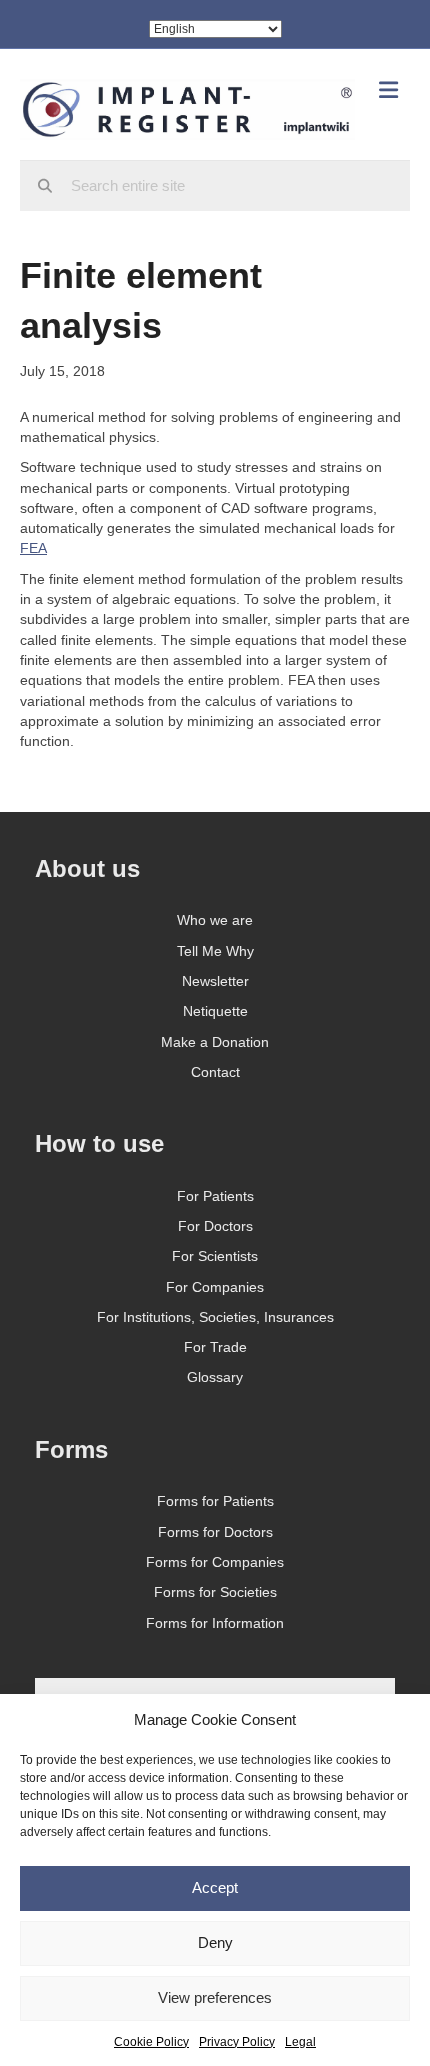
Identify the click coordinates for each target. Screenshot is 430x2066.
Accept (215, 1887)
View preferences (215, 1997)
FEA (33, 548)
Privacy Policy (237, 2042)
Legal (300, 2042)
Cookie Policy (151, 2042)
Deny (215, 1942)
